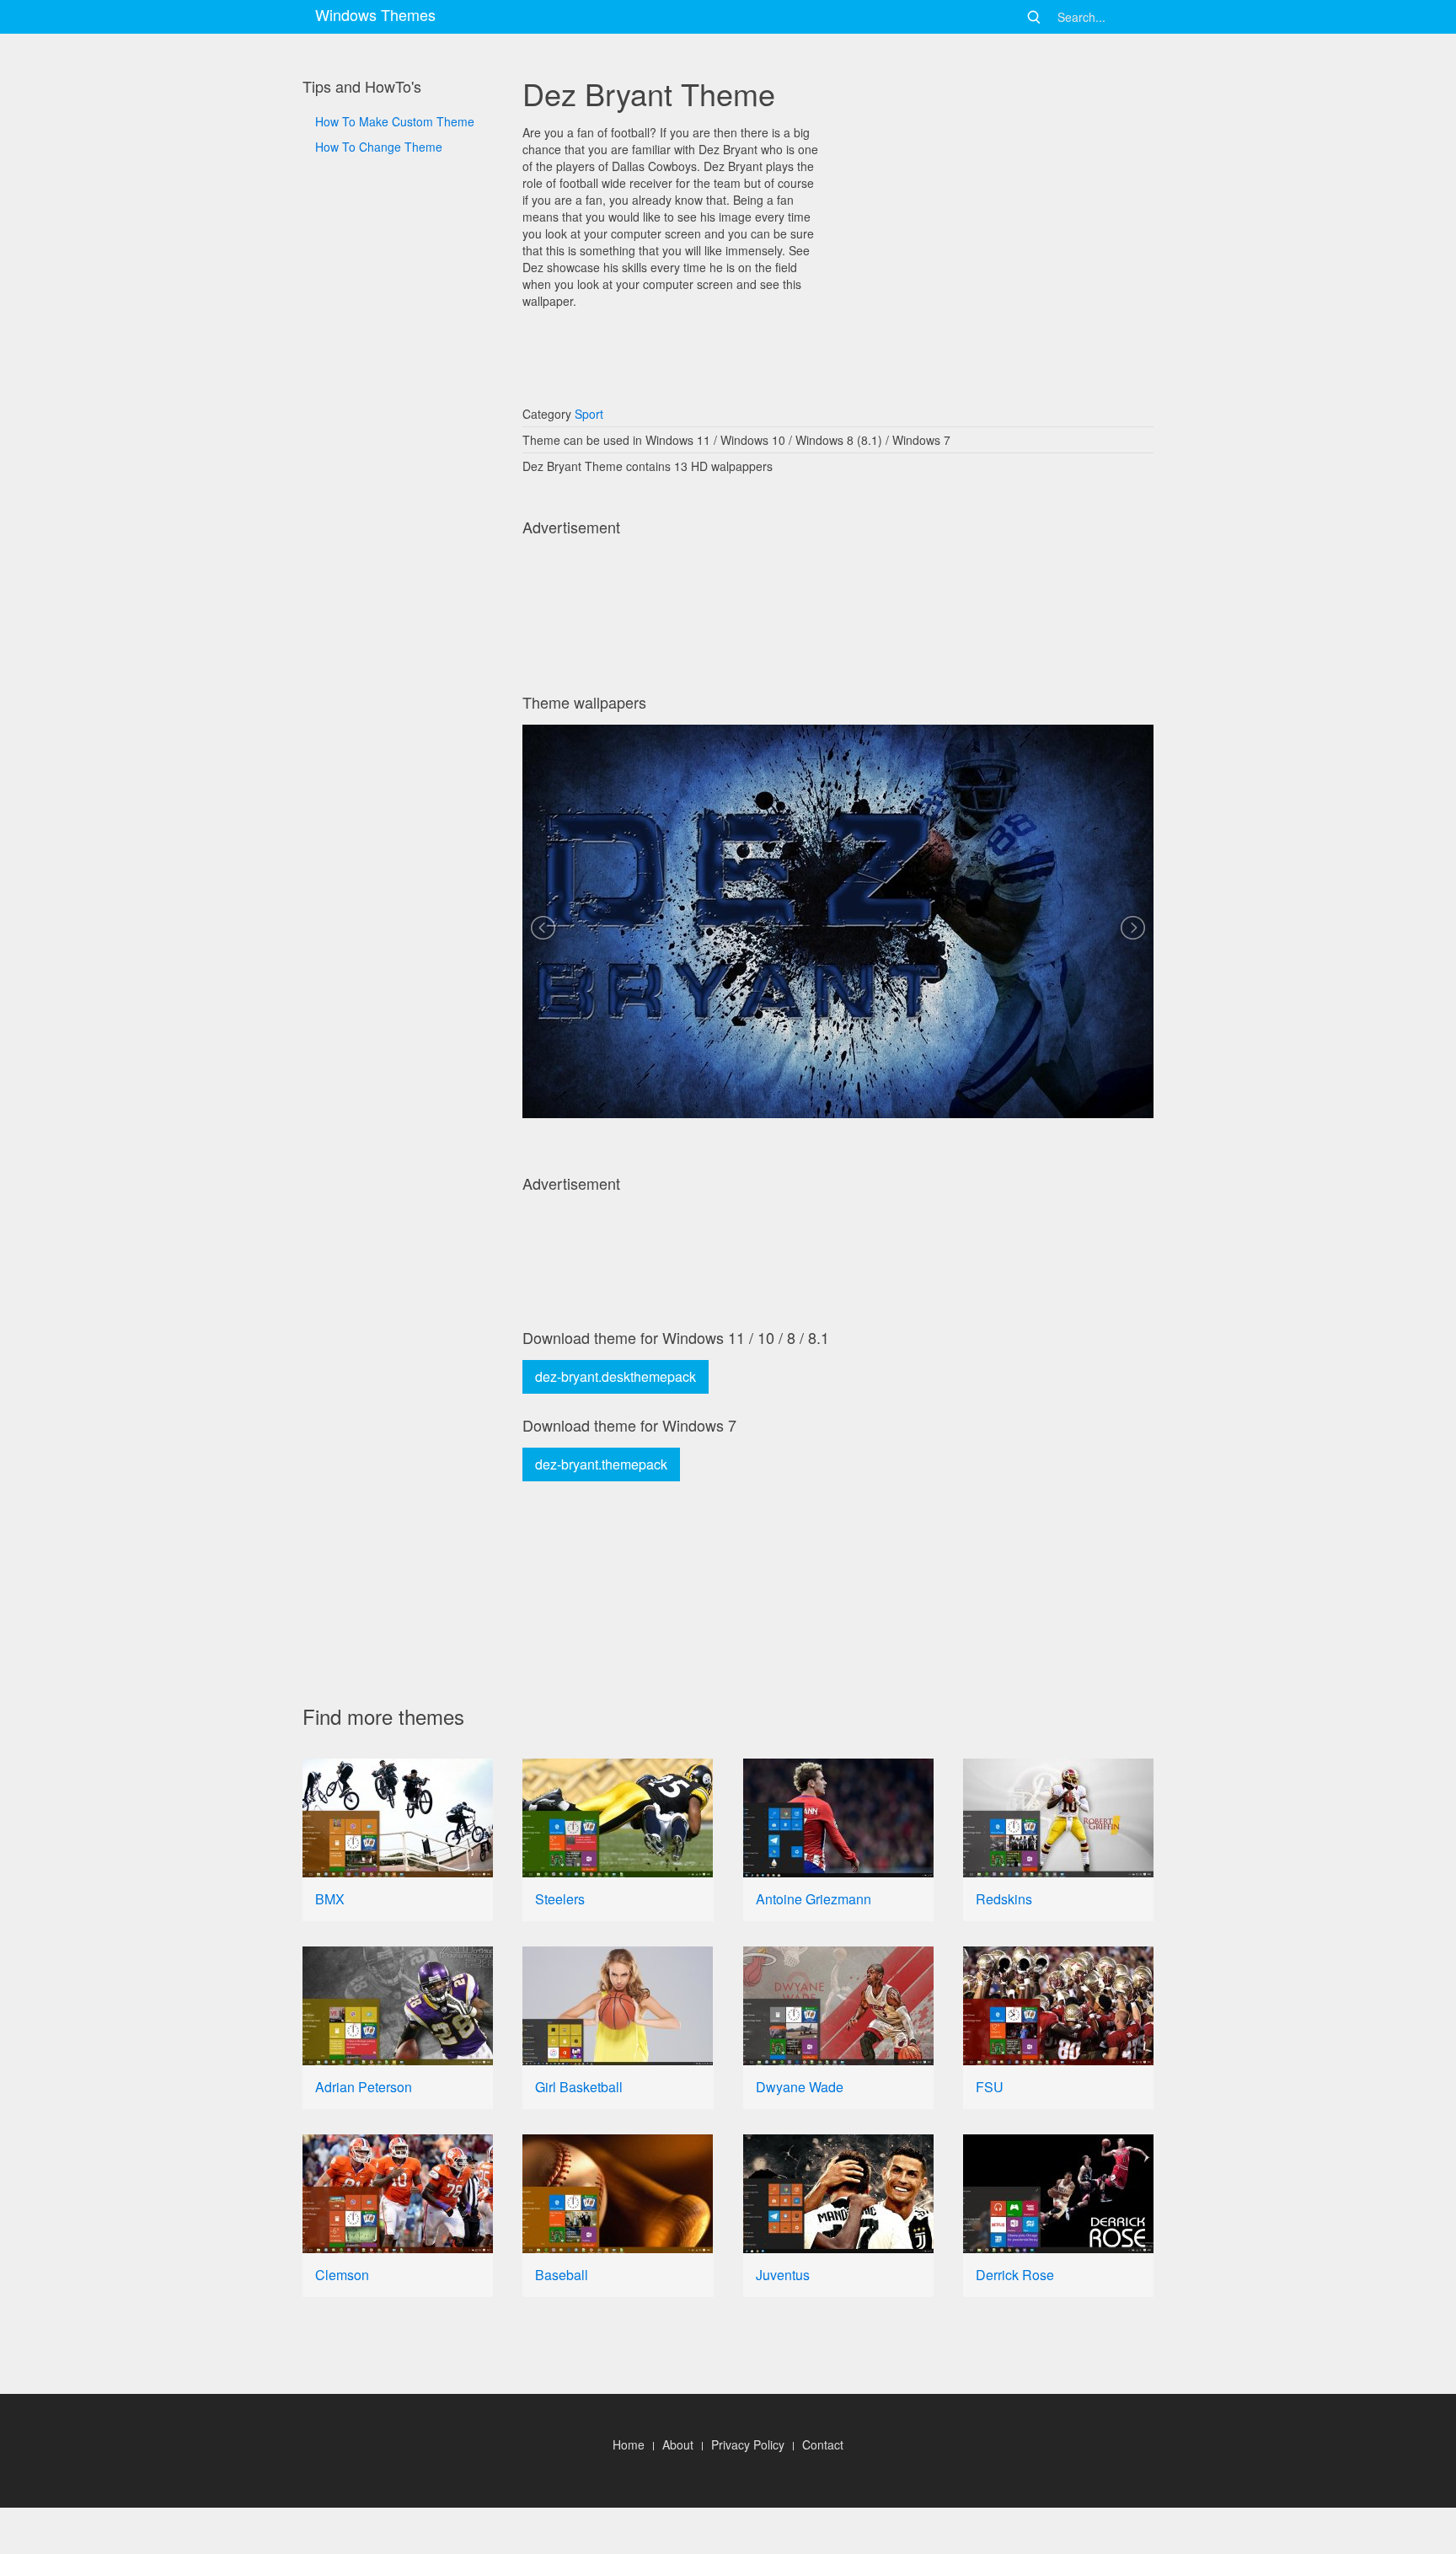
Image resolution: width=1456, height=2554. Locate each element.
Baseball (562, 2275)
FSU (990, 2087)
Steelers (560, 1899)
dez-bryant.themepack (601, 1464)
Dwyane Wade (800, 2087)
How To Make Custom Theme (395, 121)
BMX (330, 1899)
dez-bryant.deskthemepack (616, 1376)
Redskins (1004, 1899)
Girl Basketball (579, 2087)
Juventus (783, 2275)
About (678, 2444)
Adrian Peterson (364, 2087)
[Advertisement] (398, 726)
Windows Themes (375, 14)
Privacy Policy (748, 2444)
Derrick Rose (1015, 2275)
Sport (589, 414)
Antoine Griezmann (814, 1899)
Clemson (342, 2275)
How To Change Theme (379, 147)
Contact (823, 2444)
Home (629, 2444)
